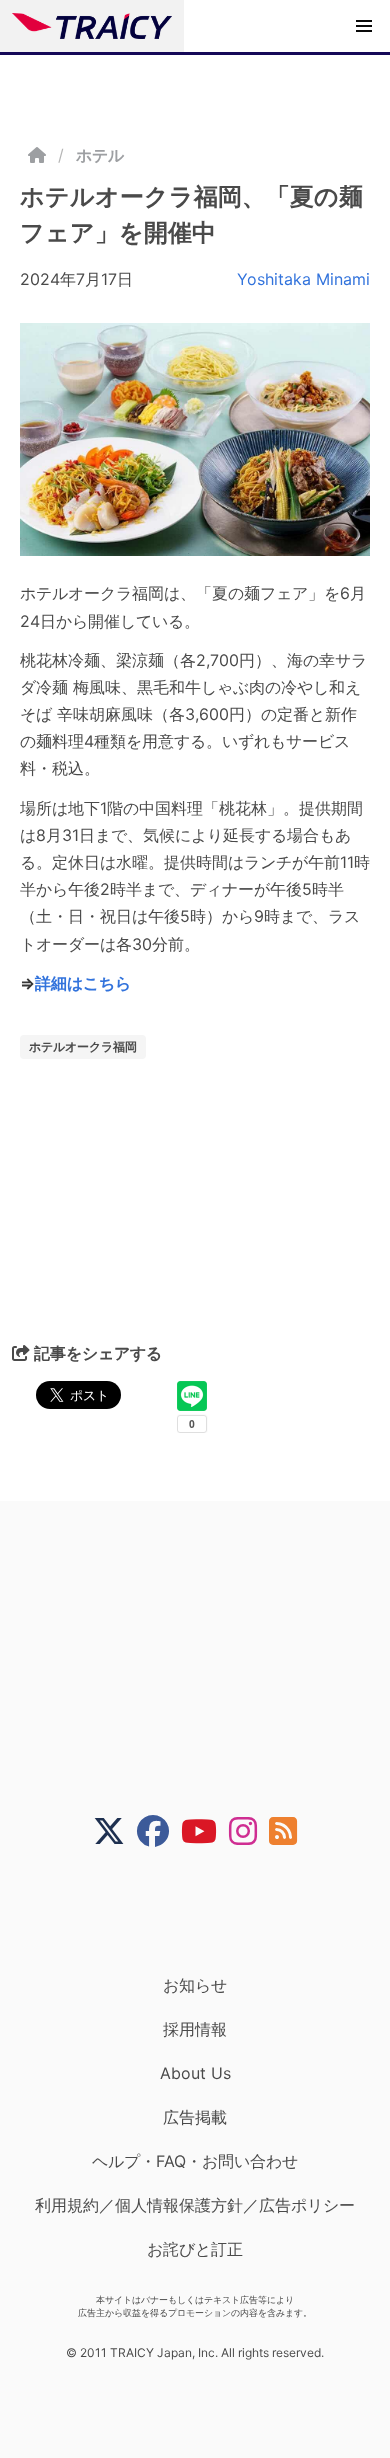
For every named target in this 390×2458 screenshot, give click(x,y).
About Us (195, 2073)
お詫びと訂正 (195, 2249)
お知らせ (195, 1985)
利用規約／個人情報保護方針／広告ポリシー (195, 2205)
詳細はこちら (83, 983)
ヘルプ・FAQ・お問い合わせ (195, 2161)
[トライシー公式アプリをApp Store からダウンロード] (207, 1911)
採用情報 (195, 2029)
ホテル (100, 155)
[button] (364, 26)
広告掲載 (195, 2117)
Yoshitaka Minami (303, 279)
